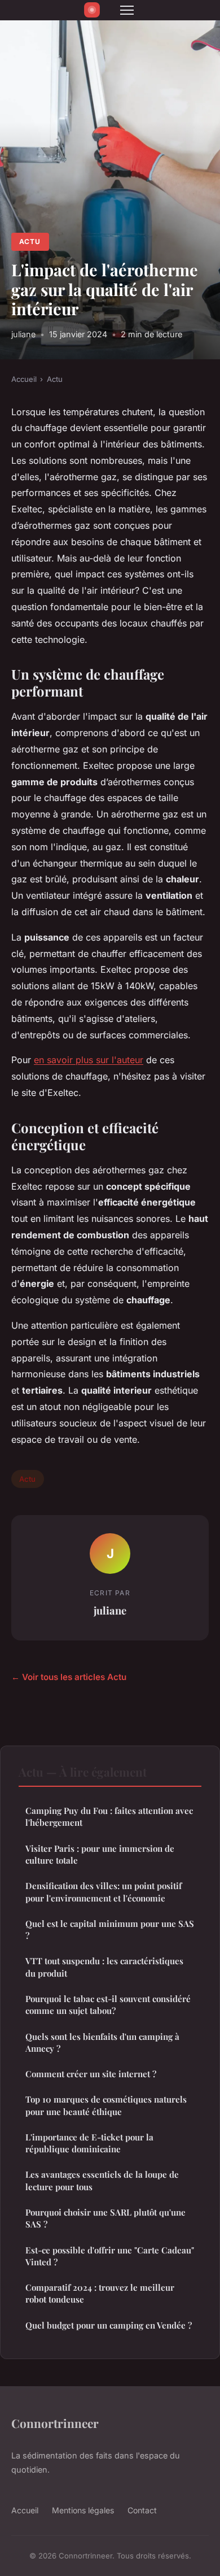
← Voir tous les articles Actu (69, 1677)
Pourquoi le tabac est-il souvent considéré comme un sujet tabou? (108, 2005)
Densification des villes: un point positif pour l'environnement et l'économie (104, 1892)
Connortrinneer (55, 2423)
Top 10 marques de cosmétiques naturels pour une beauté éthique (106, 2105)
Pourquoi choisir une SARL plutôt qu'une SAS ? (105, 2218)
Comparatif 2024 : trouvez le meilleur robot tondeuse (100, 2293)
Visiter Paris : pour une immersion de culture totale (100, 1854)
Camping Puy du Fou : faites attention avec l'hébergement (109, 1816)
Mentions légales (83, 2510)
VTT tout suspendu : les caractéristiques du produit (104, 1967)
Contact (142, 2510)
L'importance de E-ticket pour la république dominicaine (89, 2143)
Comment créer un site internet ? (91, 2074)
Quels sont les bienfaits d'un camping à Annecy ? (102, 2042)
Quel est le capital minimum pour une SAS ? (110, 1929)
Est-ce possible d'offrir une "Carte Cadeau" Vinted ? (110, 2256)
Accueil (24, 379)
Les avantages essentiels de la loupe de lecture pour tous (102, 2180)
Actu (30, 241)
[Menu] (127, 10)
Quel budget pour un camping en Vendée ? (109, 2325)
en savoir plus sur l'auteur (89, 1060)
